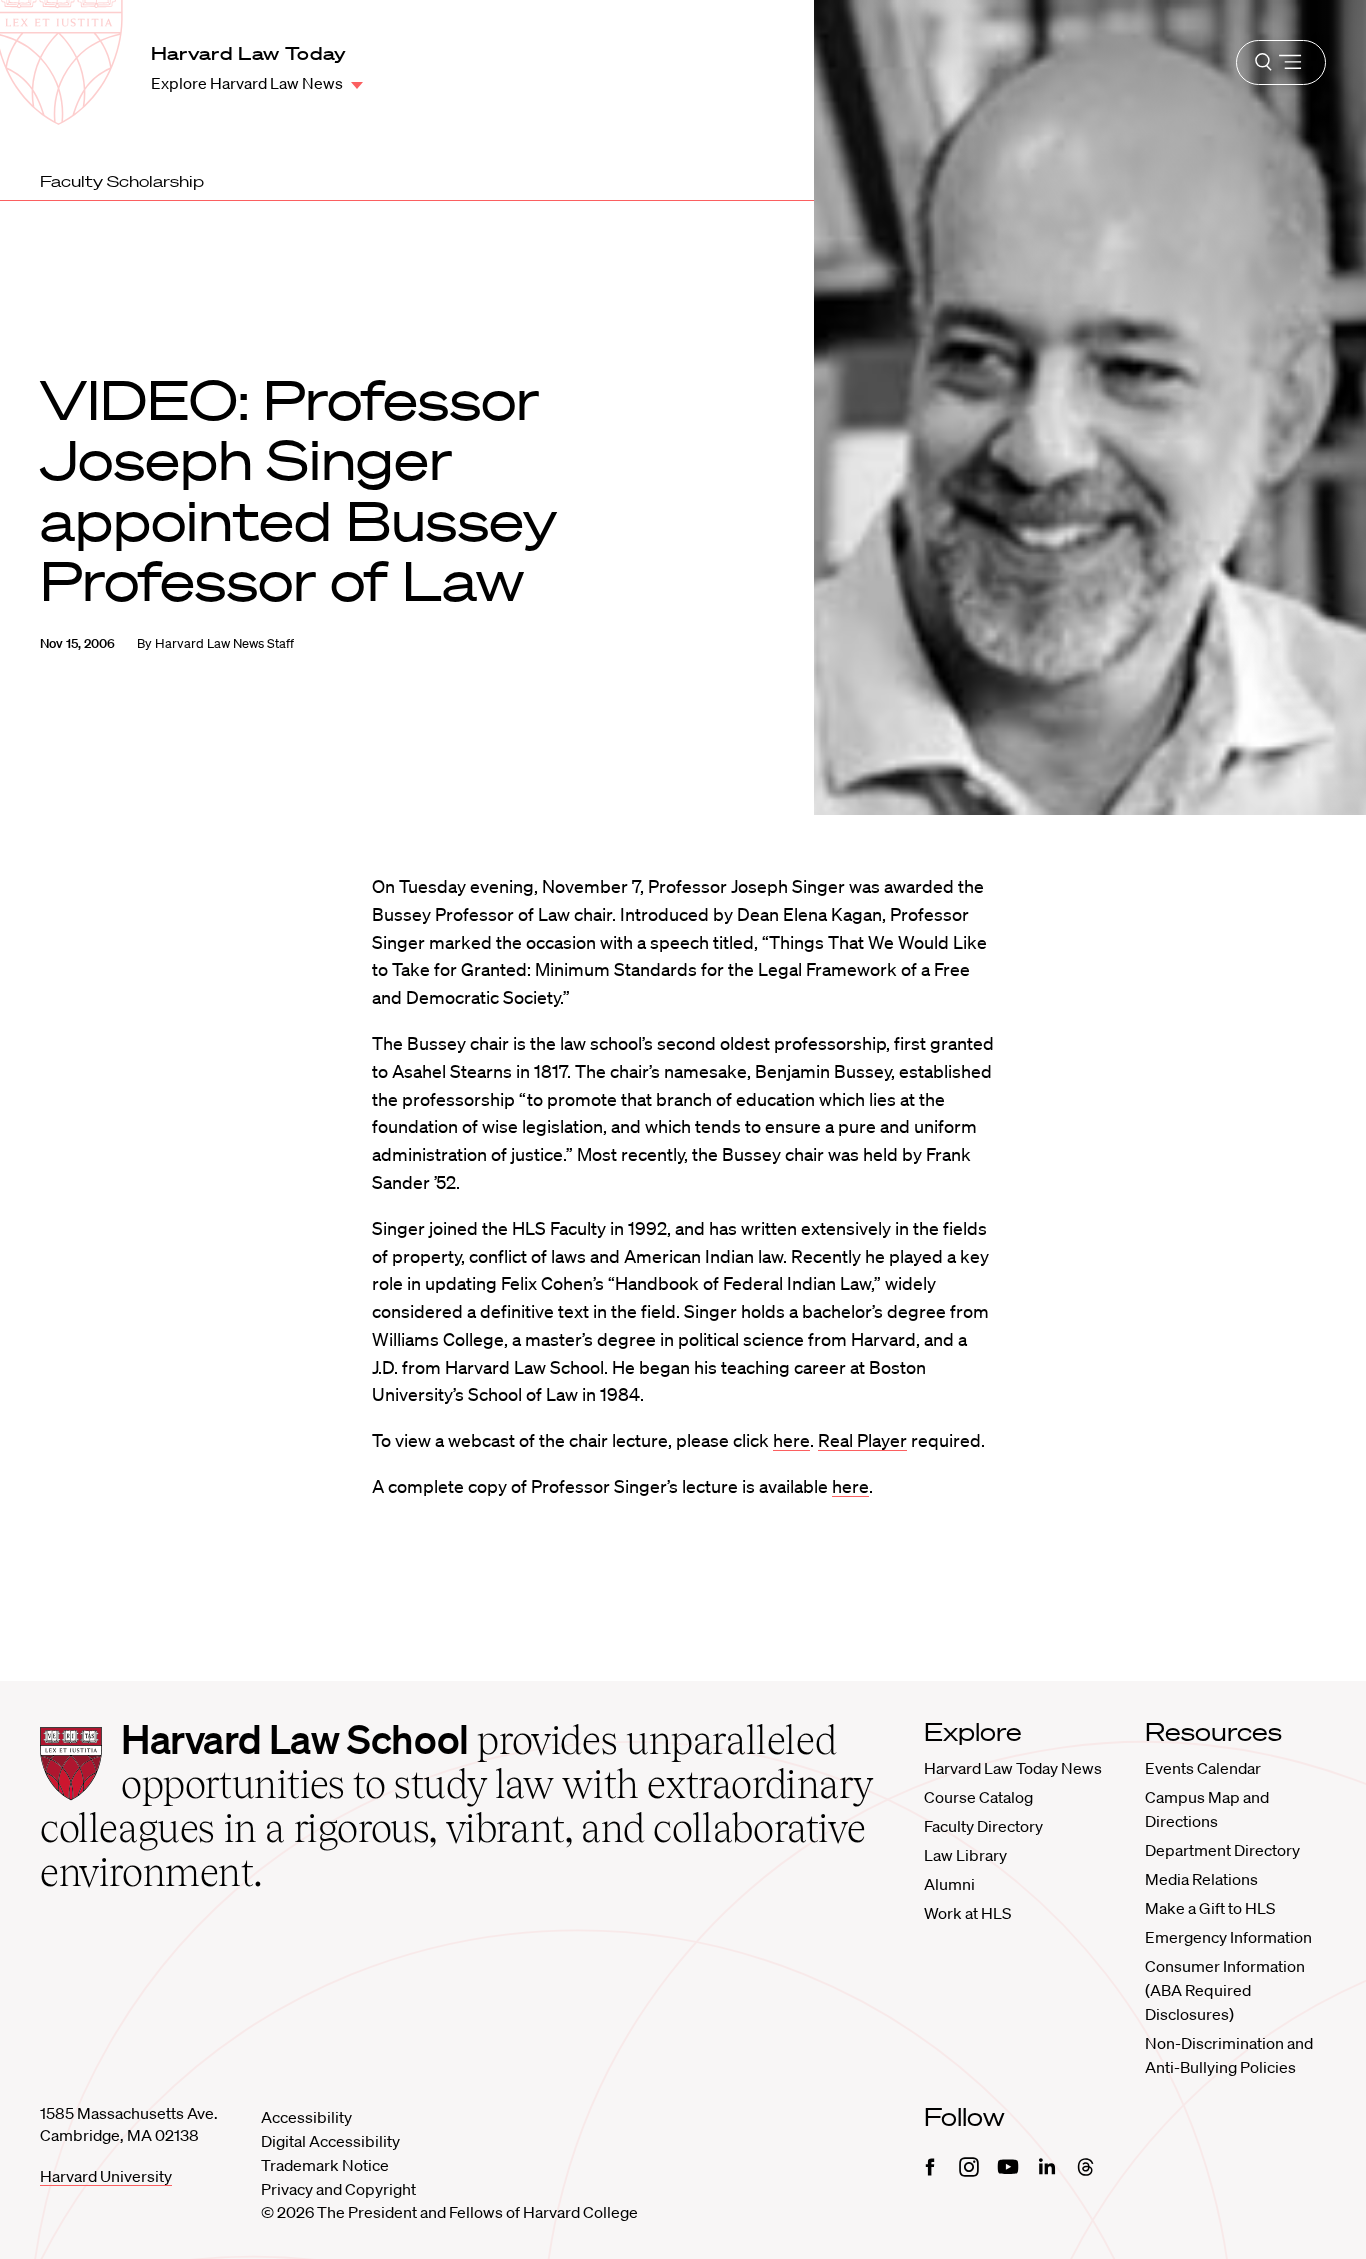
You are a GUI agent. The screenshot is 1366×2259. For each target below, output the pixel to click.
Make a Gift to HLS (1210, 1908)
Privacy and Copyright (338, 2189)
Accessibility (306, 2117)
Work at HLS (967, 1913)
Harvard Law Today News (1013, 1768)
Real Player (862, 1440)
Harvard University (106, 2176)
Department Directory (1222, 1850)
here (791, 1440)
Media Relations (1201, 1879)
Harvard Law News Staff (224, 643)
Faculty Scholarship (122, 181)
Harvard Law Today (249, 53)
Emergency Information (1228, 1937)
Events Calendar (1203, 1768)
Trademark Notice (325, 2165)
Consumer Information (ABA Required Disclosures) (1225, 1990)
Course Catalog (978, 1797)
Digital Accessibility (330, 2141)
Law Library (965, 1855)
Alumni (949, 1884)
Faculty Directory (983, 1826)
